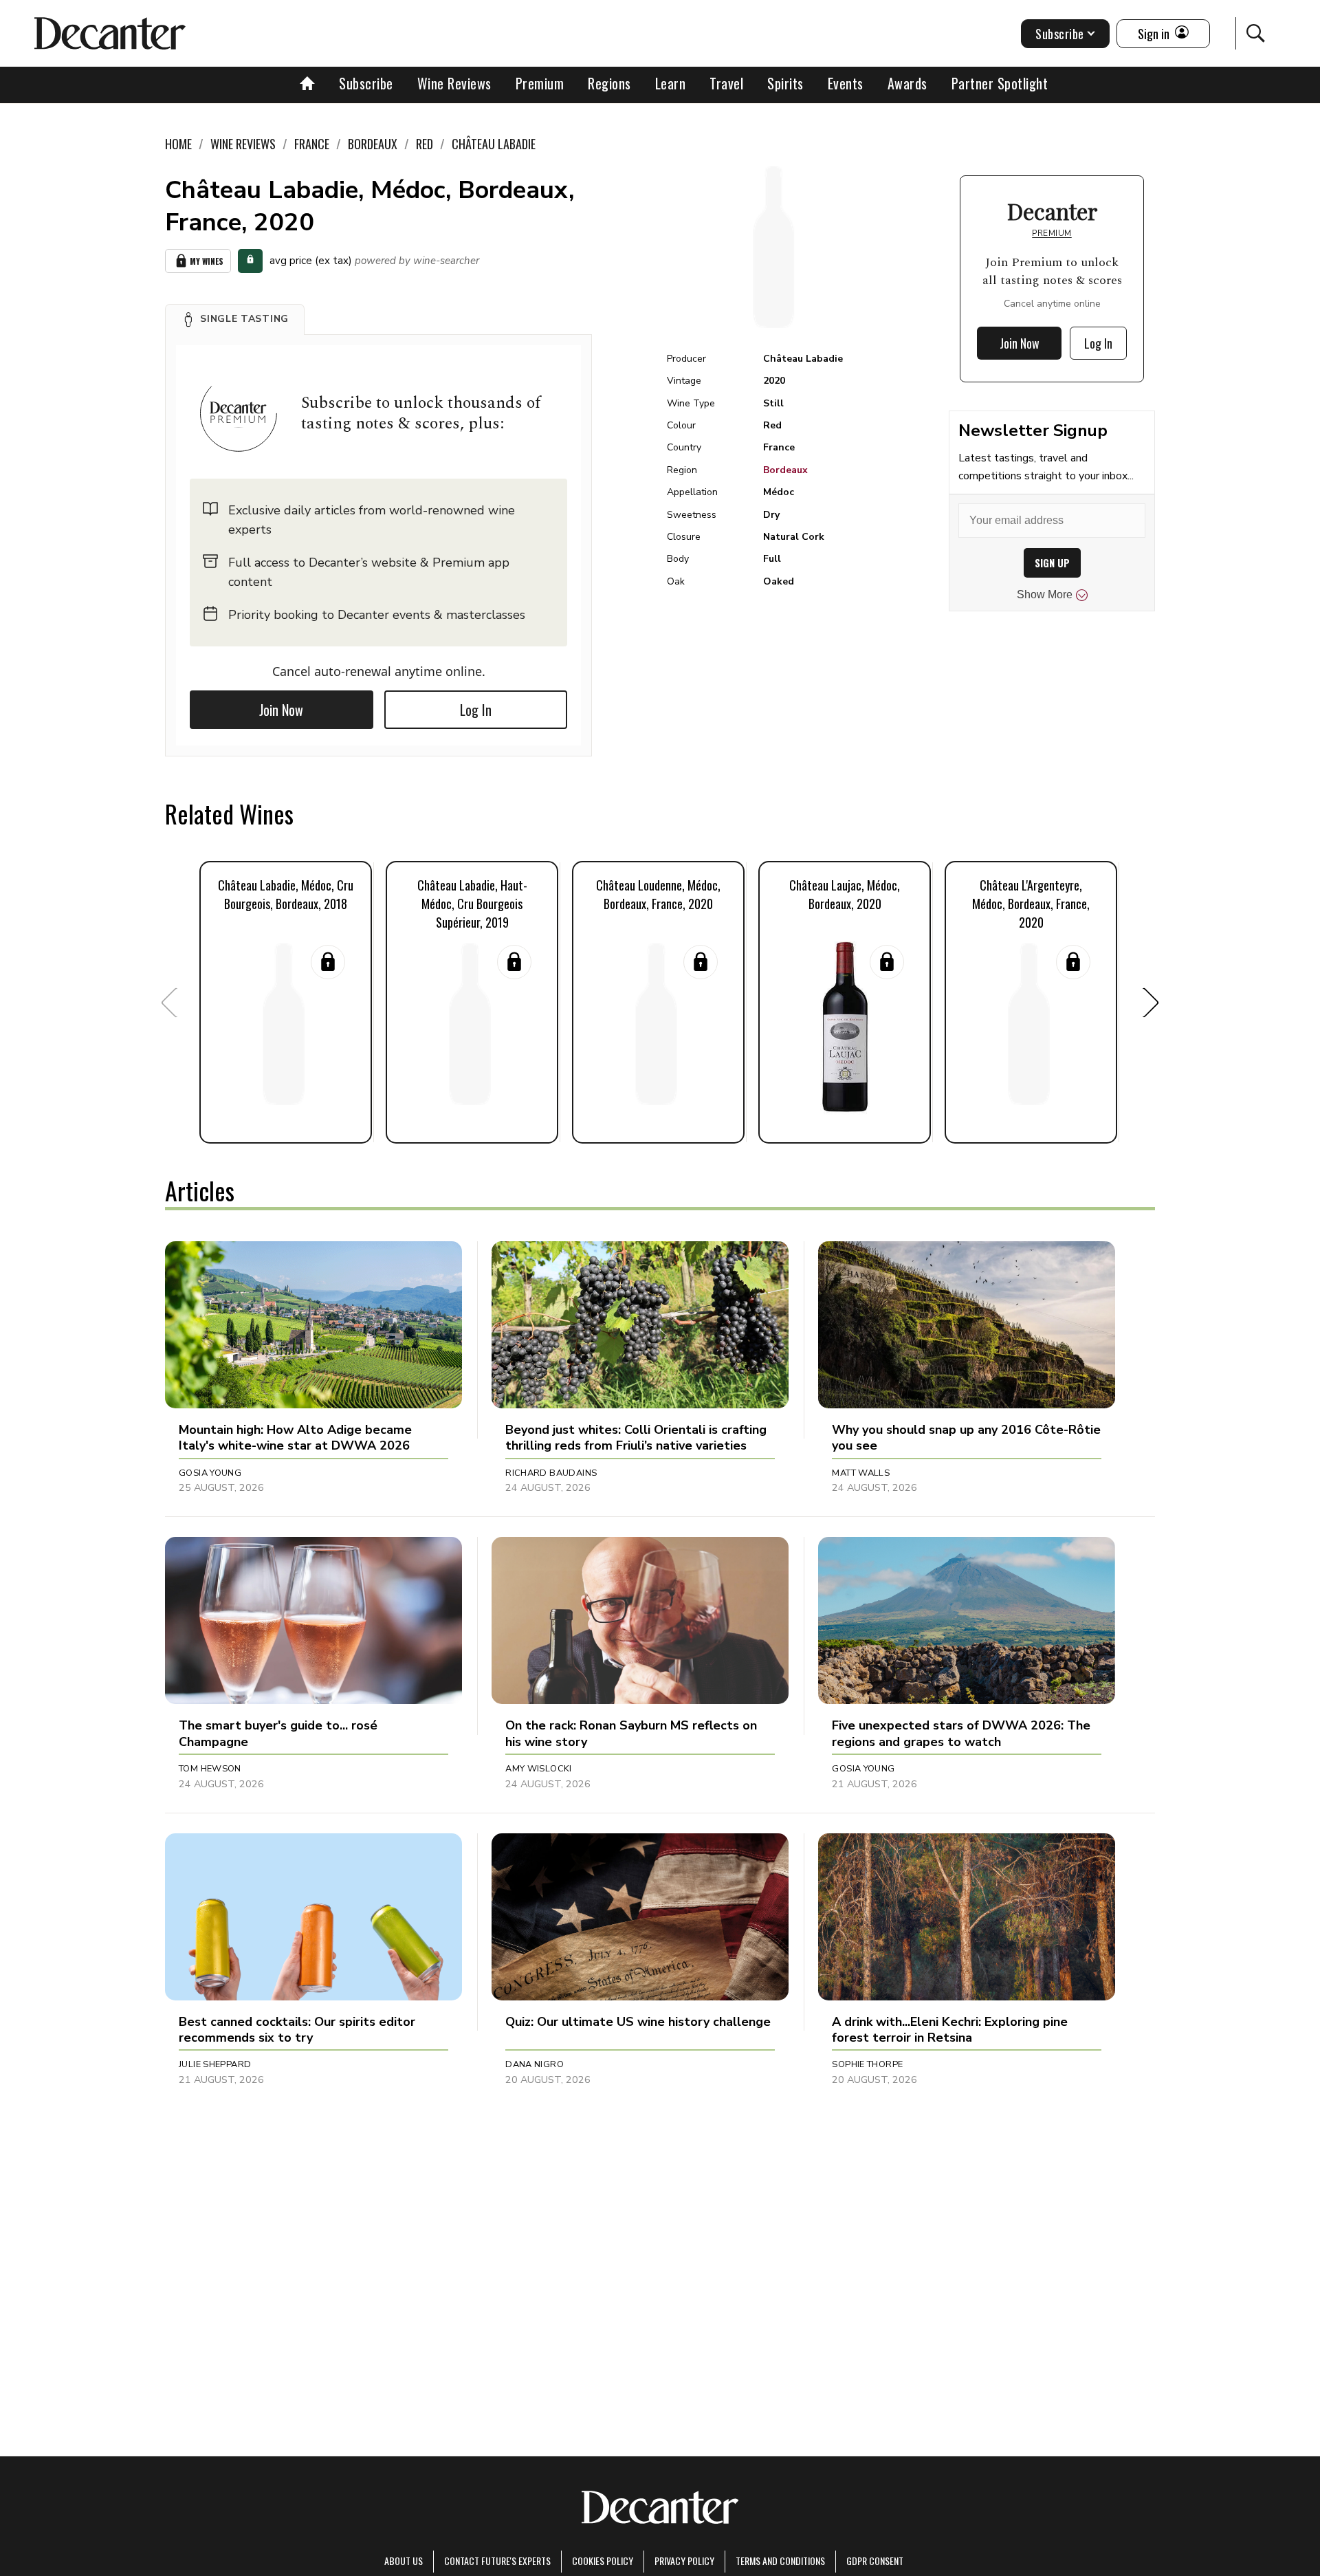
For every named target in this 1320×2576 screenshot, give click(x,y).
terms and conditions (780, 2561)
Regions (609, 83)
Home (178, 144)
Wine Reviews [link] (243, 144)
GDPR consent (875, 2561)
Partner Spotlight (1000, 83)
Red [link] (425, 144)
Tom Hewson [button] (210, 1769)
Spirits (785, 83)
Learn (671, 83)
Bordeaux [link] (373, 144)
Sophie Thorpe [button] (867, 2064)
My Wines (207, 261)
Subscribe (366, 83)
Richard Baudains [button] (551, 1473)
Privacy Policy (684, 2561)
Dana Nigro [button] (535, 2064)
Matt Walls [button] (861, 1473)
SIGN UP (1052, 563)
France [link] (312, 144)
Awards (907, 83)
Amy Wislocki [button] (539, 1769)
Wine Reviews (454, 83)
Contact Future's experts (497, 2561)
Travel (726, 83)
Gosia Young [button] (210, 1473)
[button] (235, 319)
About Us (404, 2561)
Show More (1045, 594)
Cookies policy (603, 2561)
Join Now (281, 710)
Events (846, 83)
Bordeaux (785, 470)
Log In (476, 710)
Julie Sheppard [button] (215, 2064)
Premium (540, 83)
